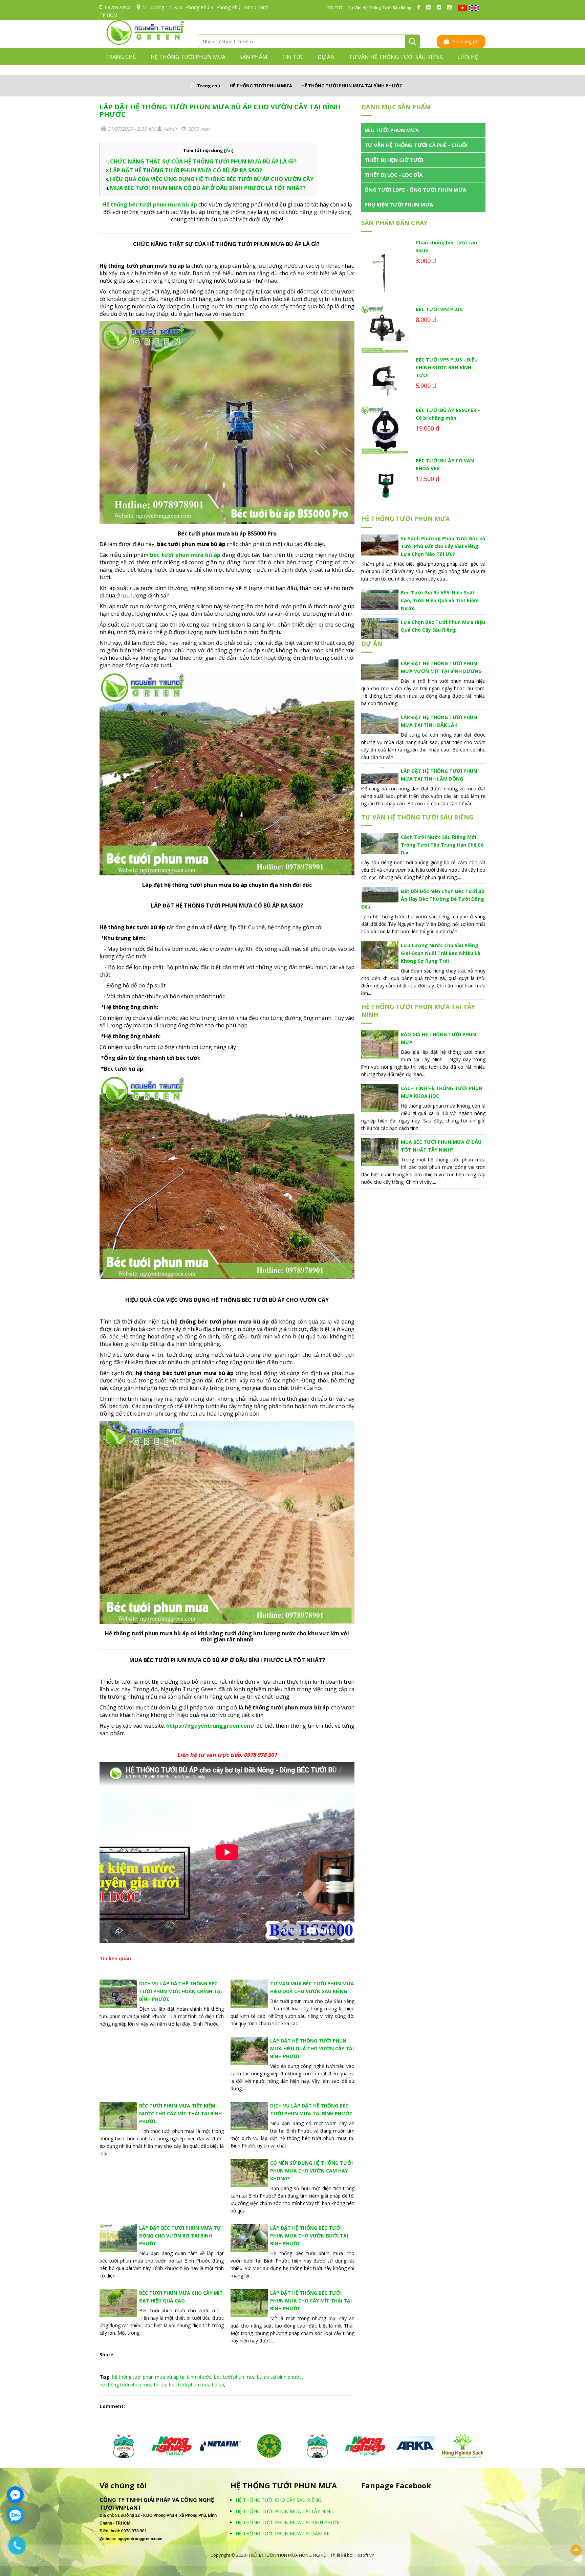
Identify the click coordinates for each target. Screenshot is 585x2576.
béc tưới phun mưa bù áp (197, 2385)
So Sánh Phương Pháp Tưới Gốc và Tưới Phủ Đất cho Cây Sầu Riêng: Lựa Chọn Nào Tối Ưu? (443, 546)
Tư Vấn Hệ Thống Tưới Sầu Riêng (380, 8)
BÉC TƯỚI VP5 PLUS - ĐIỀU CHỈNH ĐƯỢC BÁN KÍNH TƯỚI (447, 367)
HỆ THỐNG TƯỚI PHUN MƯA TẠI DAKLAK (283, 2534)
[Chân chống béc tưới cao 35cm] (385, 271)
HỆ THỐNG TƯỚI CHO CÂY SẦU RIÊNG (278, 2500)
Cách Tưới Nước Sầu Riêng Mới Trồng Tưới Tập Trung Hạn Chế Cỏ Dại (442, 845)
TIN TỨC (335, 8)
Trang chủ (121, 57)
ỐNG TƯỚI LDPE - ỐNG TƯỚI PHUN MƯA (415, 190)
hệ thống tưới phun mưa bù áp (133, 2385)
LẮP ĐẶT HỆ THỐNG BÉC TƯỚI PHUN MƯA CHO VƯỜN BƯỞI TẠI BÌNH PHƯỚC (309, 2236)
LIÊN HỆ (468, 57)
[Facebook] (420, 7)
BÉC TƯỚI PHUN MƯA (392, 130)
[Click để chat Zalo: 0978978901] (15, 2515)
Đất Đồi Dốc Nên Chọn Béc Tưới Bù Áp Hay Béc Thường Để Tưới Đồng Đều (423, 899)
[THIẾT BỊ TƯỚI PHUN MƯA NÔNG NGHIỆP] (145, 32)
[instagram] (451, 7)
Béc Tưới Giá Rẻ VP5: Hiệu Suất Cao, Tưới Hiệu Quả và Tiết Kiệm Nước (440, 600)
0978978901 (118, 7)
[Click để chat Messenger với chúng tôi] (15, 2495)
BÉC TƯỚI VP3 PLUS (439, 309)
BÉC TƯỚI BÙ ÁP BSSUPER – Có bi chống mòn (448, 414)
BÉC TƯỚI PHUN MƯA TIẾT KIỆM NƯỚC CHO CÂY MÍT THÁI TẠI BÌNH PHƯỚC (180, 2113)
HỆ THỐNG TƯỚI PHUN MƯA (188, 57)
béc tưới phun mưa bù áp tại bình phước (258, 2377)
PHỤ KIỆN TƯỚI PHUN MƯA (399, 204)
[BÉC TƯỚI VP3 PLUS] (385, 329)
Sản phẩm (253, 57)
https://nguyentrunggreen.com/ (210, 1726)
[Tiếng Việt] (462, 8)
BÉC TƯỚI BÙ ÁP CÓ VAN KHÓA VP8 (445, 464)
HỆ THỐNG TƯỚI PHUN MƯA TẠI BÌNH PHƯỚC (352, 86)
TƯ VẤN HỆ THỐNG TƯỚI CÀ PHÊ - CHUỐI (416, 145)
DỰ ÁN (326, 57)
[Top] (576, 2550)
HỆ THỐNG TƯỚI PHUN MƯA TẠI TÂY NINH (418, 1011)
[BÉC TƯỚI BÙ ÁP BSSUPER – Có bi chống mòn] (385, 430)
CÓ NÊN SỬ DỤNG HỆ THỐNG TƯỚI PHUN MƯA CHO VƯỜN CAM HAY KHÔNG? (311, 2171)
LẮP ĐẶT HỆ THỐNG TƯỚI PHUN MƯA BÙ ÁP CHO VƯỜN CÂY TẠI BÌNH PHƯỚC (220, 111)
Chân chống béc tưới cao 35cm (446, 246)
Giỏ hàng (465, 41)
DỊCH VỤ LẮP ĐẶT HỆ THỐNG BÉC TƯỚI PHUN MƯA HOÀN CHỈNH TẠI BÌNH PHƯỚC (180, 1991)
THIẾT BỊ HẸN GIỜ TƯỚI (394, 160)
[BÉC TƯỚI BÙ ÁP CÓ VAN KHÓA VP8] (385, 481)
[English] (474, 8)
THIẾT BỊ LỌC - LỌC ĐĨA (394, 175)
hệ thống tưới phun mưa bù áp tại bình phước (162, 2377)
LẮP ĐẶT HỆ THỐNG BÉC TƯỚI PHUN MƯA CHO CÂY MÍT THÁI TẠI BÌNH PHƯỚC (311, 2301)
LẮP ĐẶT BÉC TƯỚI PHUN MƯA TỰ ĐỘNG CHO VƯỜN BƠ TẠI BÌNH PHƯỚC (180, 2236)
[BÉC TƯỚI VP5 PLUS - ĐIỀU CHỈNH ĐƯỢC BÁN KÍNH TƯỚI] (385, 380)
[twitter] (441, 7)
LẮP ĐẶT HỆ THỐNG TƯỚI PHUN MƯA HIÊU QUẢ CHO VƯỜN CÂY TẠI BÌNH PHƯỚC (312, 2048)
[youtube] (430, 7)
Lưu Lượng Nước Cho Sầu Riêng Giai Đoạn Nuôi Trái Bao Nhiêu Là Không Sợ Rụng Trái (441, 953)
